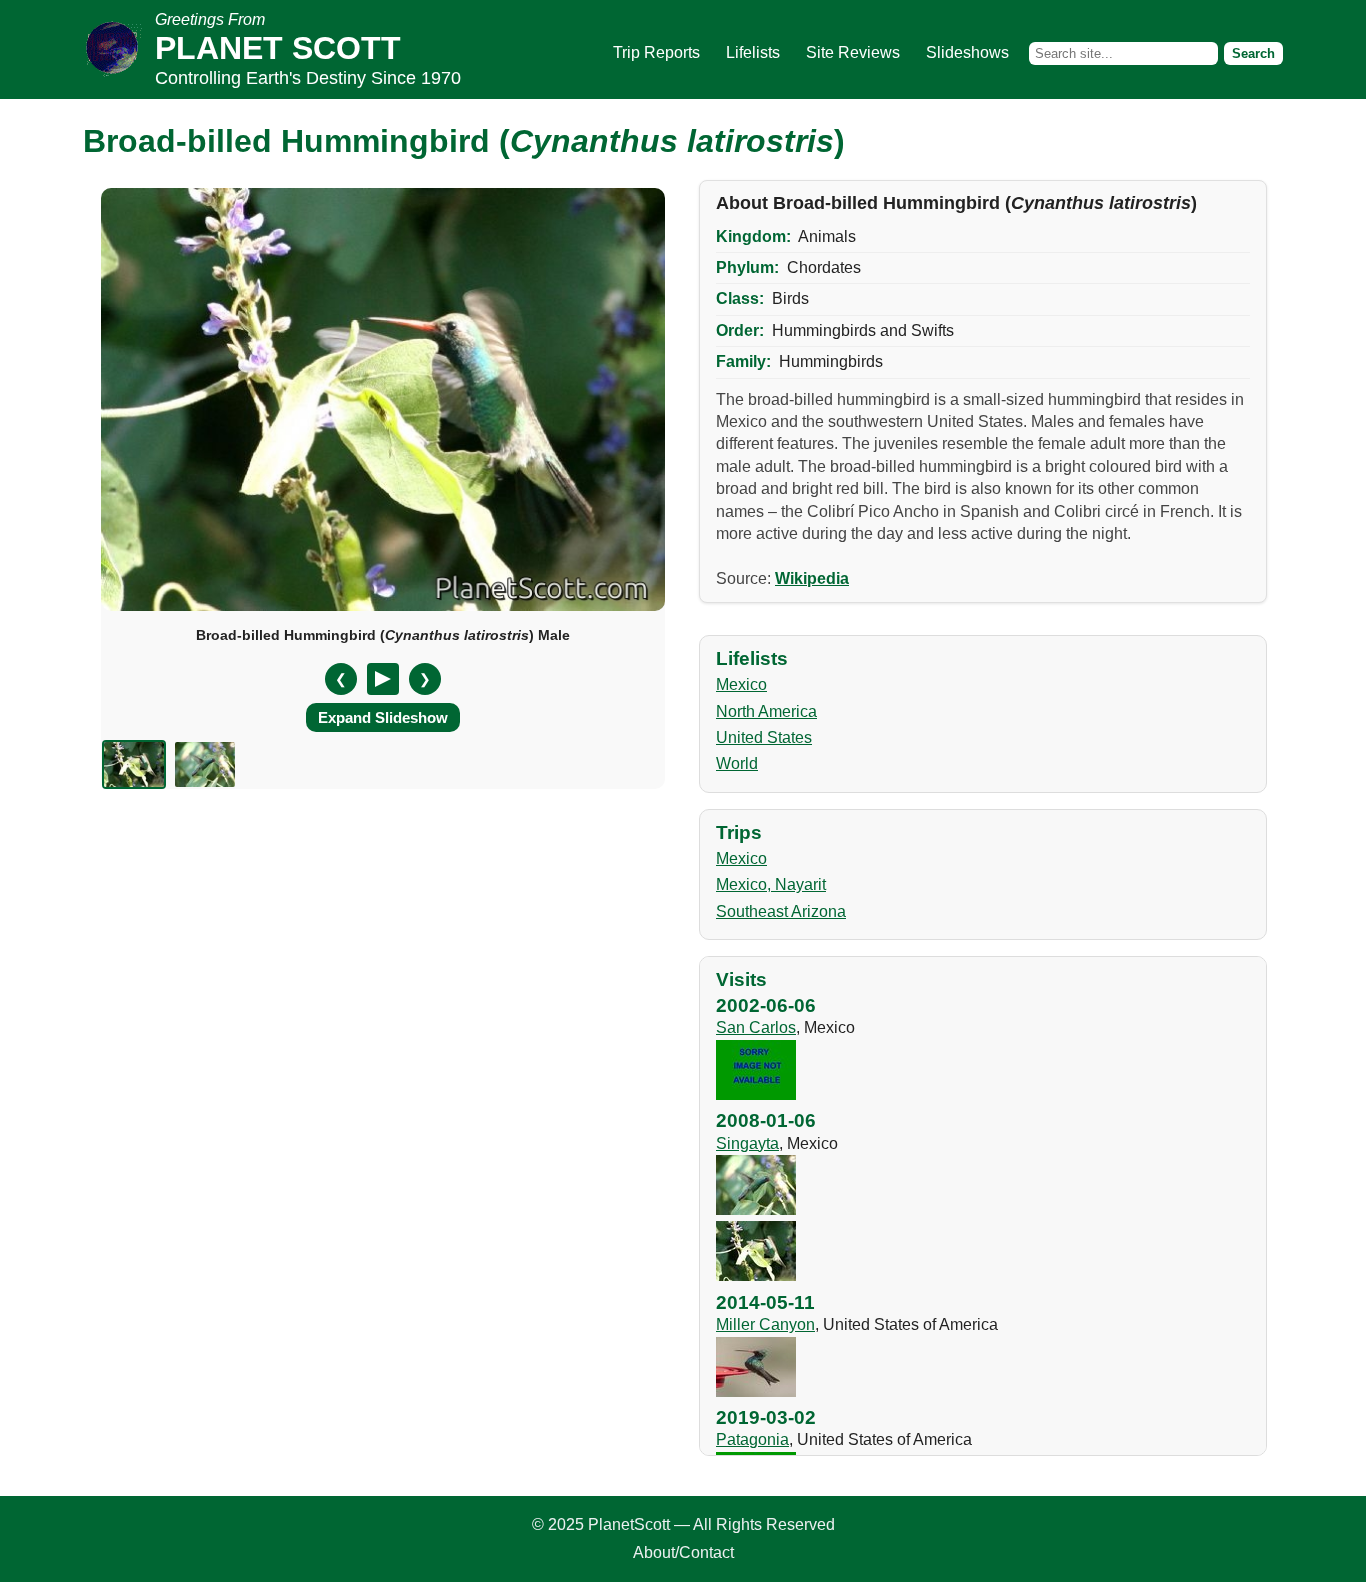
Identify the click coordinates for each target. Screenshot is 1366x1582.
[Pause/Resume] (383, 679)
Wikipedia (812, 578)
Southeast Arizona (781, 911)
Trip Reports (656, 52)
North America (766, 711)
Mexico (741, 684)
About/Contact (683, 1552)
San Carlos (756, 1027)
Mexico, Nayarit (771, 884)
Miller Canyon (765, 1324)
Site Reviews (853, 52)
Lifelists (753, 52)
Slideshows (967, 52)
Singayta (747, 1143)
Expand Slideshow (383, 717)
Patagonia (752, 1439)
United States (764, 737)
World (737, 763)
